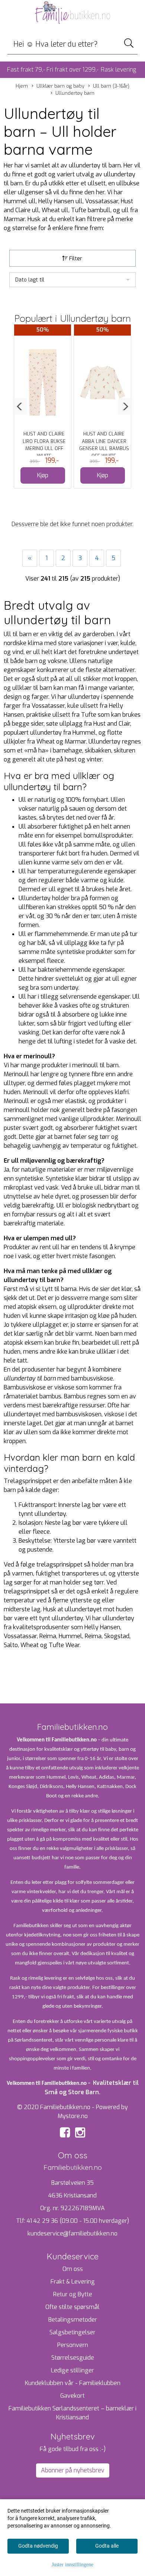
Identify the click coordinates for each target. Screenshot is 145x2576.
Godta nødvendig (38, 2546)
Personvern (73, 2345)
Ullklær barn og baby (60, 86)
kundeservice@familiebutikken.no (72, 2233)
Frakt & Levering (73, 2282)
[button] (20, 406)
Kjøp (43, 475)
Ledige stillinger (72, 2370)
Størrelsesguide (73, 2358)
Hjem (22, 86)
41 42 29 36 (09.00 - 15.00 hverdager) (78, 2221)
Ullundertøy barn (75, 93)
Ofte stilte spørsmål (72, 2307)
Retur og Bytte (73, 2294)
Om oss (73, 2269)
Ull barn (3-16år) (111, 86)
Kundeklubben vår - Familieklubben (73, 2383)
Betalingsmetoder (73, 2320)
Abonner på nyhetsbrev (73, 2470)
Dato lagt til (30, 280)
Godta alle (107, 2546)
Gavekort (72, 2396)
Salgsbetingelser (72, 2332)
